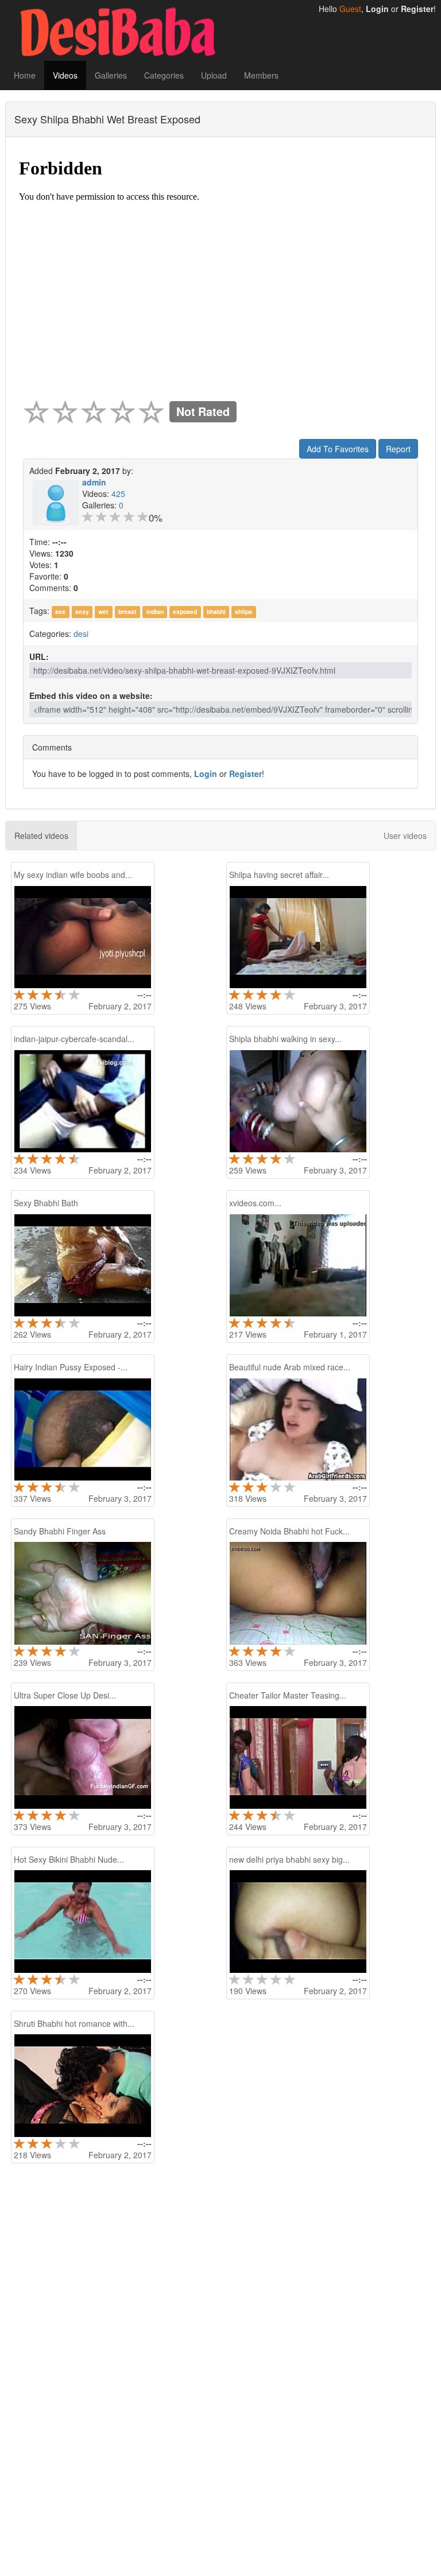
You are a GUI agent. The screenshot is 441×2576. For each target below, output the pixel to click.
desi (81, 634)
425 (118, 494)
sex (60, 611)
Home (25, 75)
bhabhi (216, 611)
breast (127, 611)
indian (155, 611)
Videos (65, 75)
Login (377, 9)
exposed (185, 611)
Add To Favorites (338, 449)
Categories (164, 75)
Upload (214, 75)
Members (261, 75)
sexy (82, 611)
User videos (405, 836)
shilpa (243, 611)
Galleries (111, 75)
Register (417, 9)
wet (103, 611)
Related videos (41, 836)
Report (398, 449)
